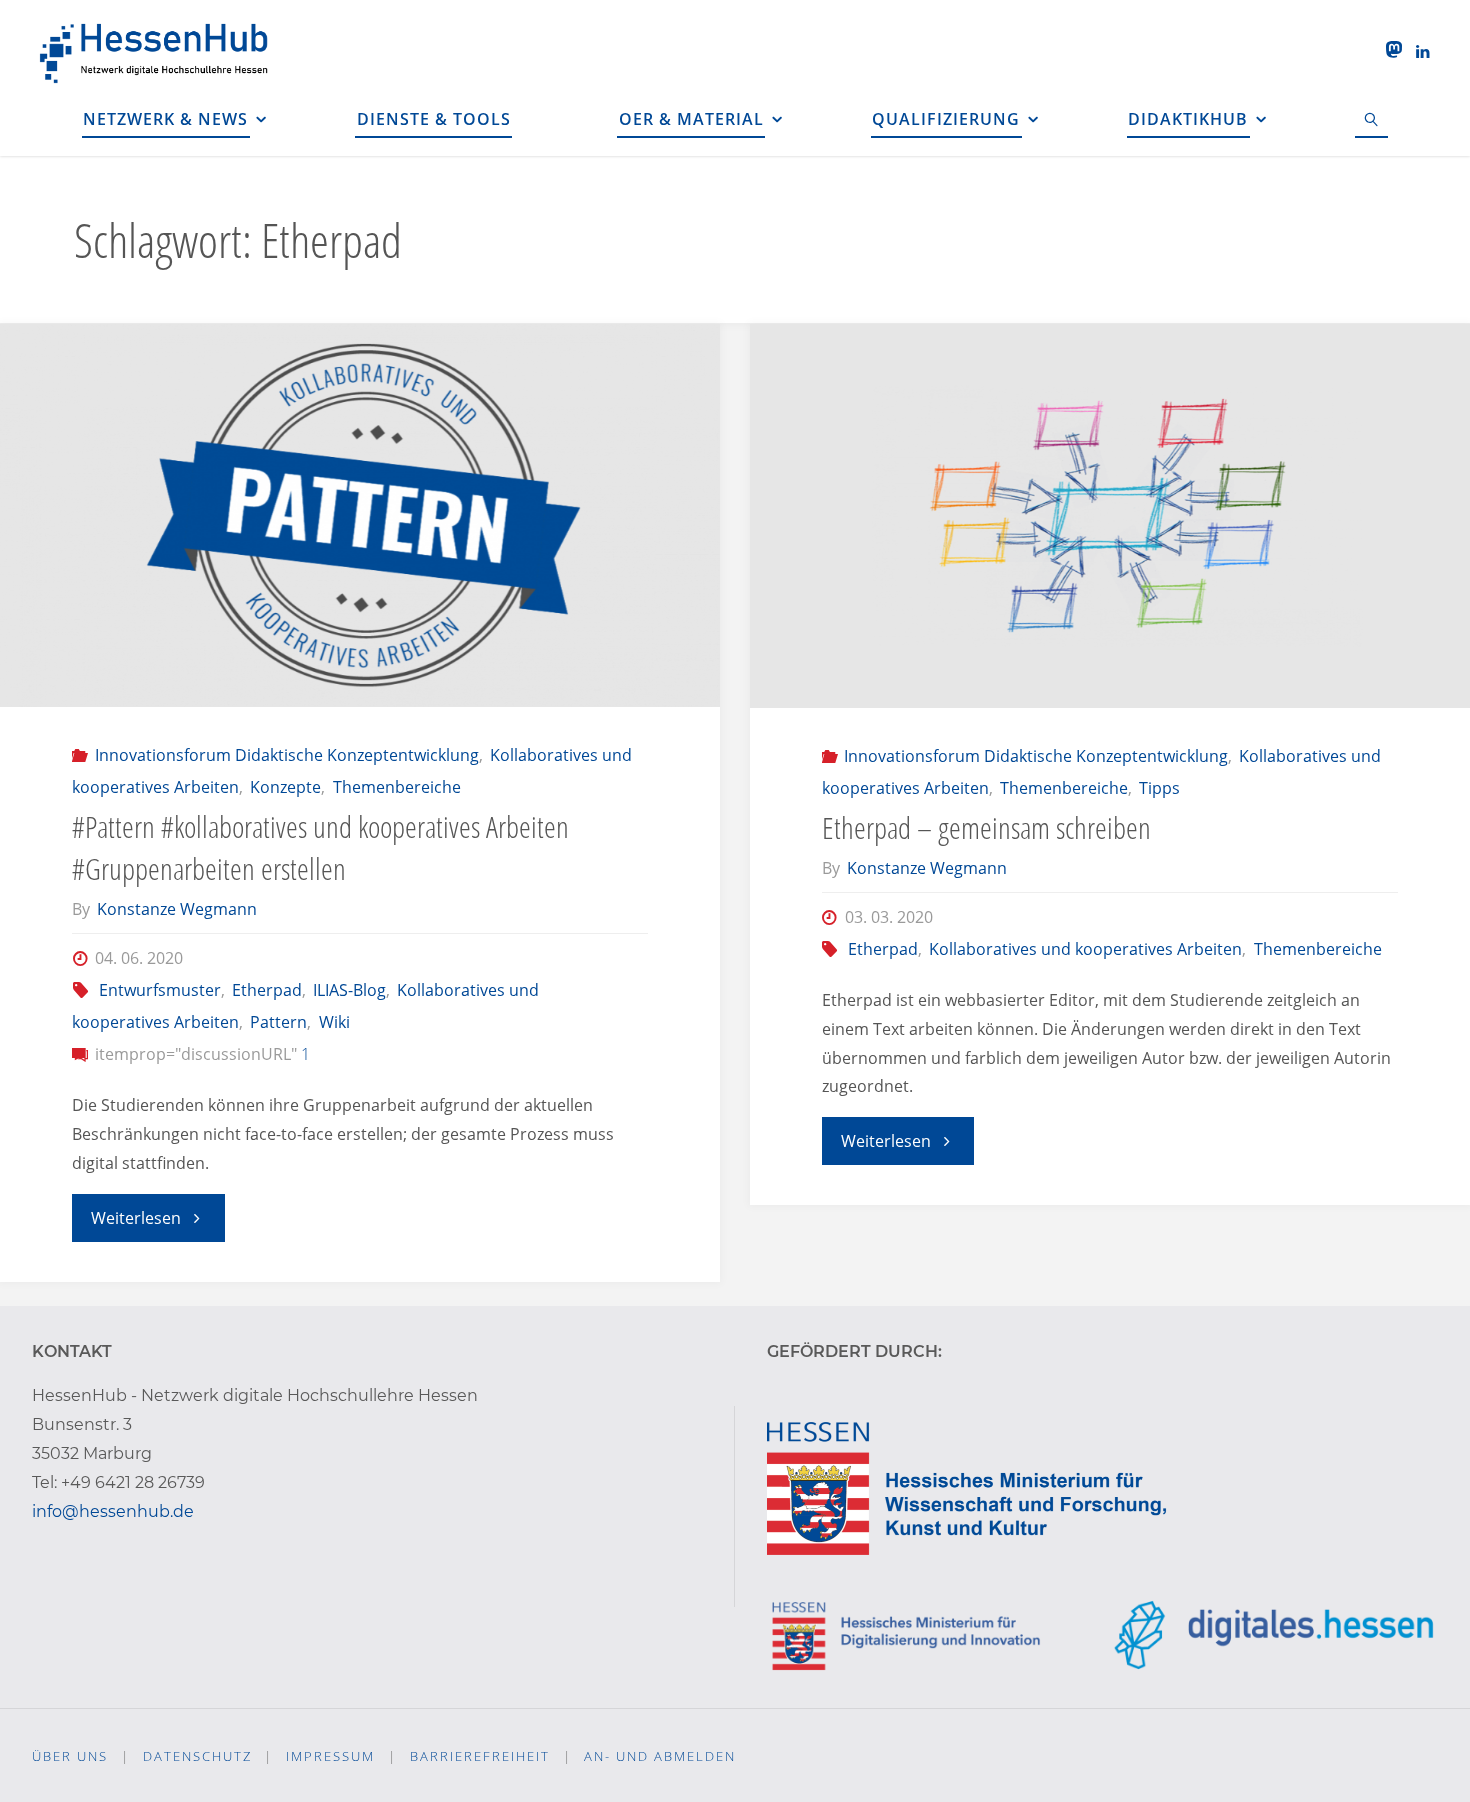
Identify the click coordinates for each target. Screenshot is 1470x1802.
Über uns (70, 1756)
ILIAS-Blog (349, 990)
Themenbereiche (396, 787)
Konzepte (285, 787)
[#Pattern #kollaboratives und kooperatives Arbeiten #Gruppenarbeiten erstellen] (360, 515)
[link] (1371, 120)
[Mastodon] (1394, 50)
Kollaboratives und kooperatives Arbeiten (1085, 949)
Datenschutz (197, 1756)
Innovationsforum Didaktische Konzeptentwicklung (286, 755)
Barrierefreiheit (480, 1756)
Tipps (1159, 788)
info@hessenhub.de (113, 1511)
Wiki (334, 1022)
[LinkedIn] (1422, 51)
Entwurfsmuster (159, 990)
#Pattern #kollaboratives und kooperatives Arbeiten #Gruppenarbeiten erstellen (320, 847)
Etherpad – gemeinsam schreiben (986, 827)
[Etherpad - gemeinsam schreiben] (1110, 516)
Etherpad (267, 990)
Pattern (278, 1022)
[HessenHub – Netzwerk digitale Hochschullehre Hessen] (155, 50)
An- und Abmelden (660, 1756)
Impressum (330, 1756)
